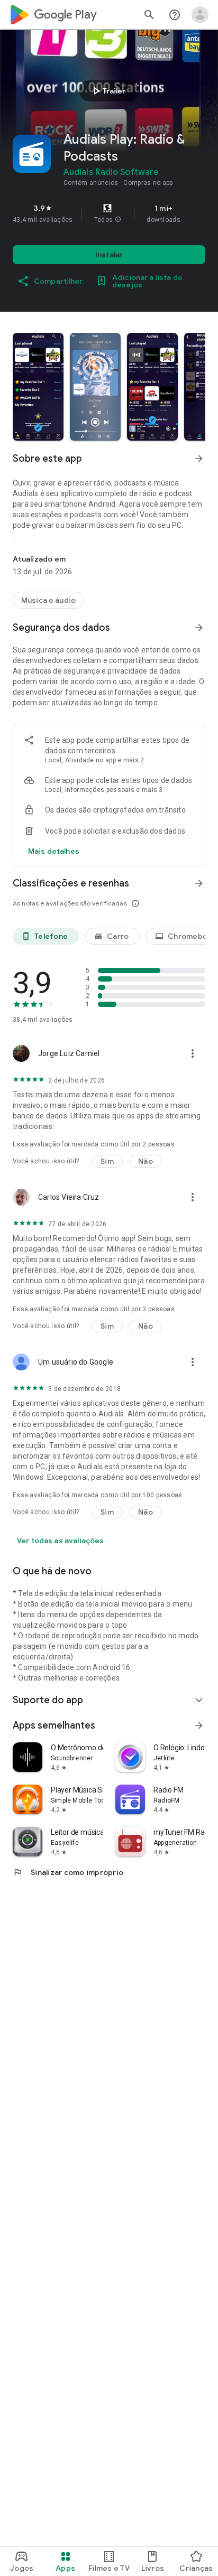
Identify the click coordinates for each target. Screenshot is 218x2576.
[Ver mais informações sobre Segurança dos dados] (199, 628)
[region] (109, 213)
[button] (118, 220)
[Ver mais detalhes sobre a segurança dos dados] (54, 851)
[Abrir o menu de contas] (200, 15)
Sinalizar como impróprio (68, 1872)
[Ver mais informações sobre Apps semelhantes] (199, 1725)
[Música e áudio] (48, 600)
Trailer (108, 91)
